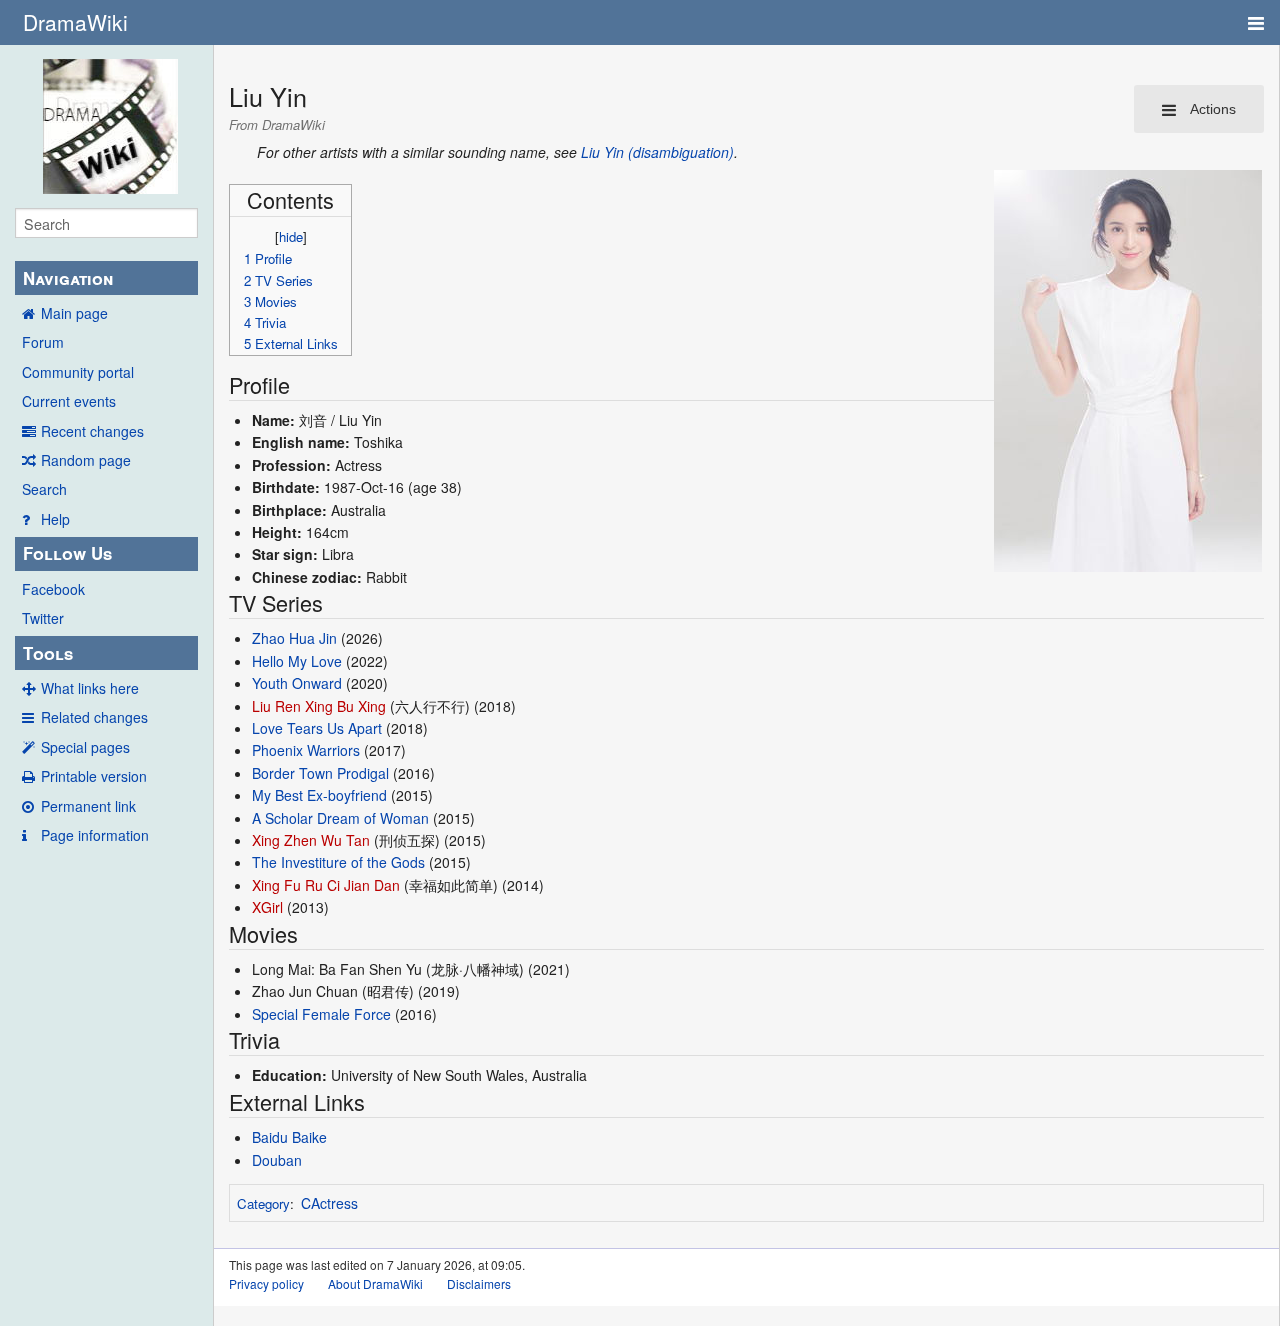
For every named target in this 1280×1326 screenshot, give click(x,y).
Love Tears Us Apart (317, 728)
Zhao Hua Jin (294, 638)
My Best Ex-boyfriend (319, 795)
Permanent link (88, 806)
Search (44, 489)
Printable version (94, 776)
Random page (86, 460)
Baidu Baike (289, 1137)
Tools (48, 653)
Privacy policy (266, 1283)
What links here (90, 688)
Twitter (43, 618)
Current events (69, 401)
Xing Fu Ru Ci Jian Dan (326, 885)
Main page (74, 313)
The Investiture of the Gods (338, 862)
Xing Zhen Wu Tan (311, 840)
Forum (43, 342)
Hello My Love (297, 661)
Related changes (94, 717)
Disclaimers (479, 1283)
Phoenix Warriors (306, 750)
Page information (95, 835)
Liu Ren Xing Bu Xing (319, 706)
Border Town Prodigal (320, 773)
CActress (329, 1203)
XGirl (267, 907)
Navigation (68, 278)
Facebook (53, 589)
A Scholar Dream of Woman (340, 818)
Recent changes (92, 431)
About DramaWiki (375, 1283)
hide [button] (291, 236)
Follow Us (67, 553)
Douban (277, 1160)
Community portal (78, 372)
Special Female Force (321, 1014)
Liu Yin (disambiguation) (657, 152)
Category (263, 1203)
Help (55, 519)
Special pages (85, 747)
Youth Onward (297, 683)
